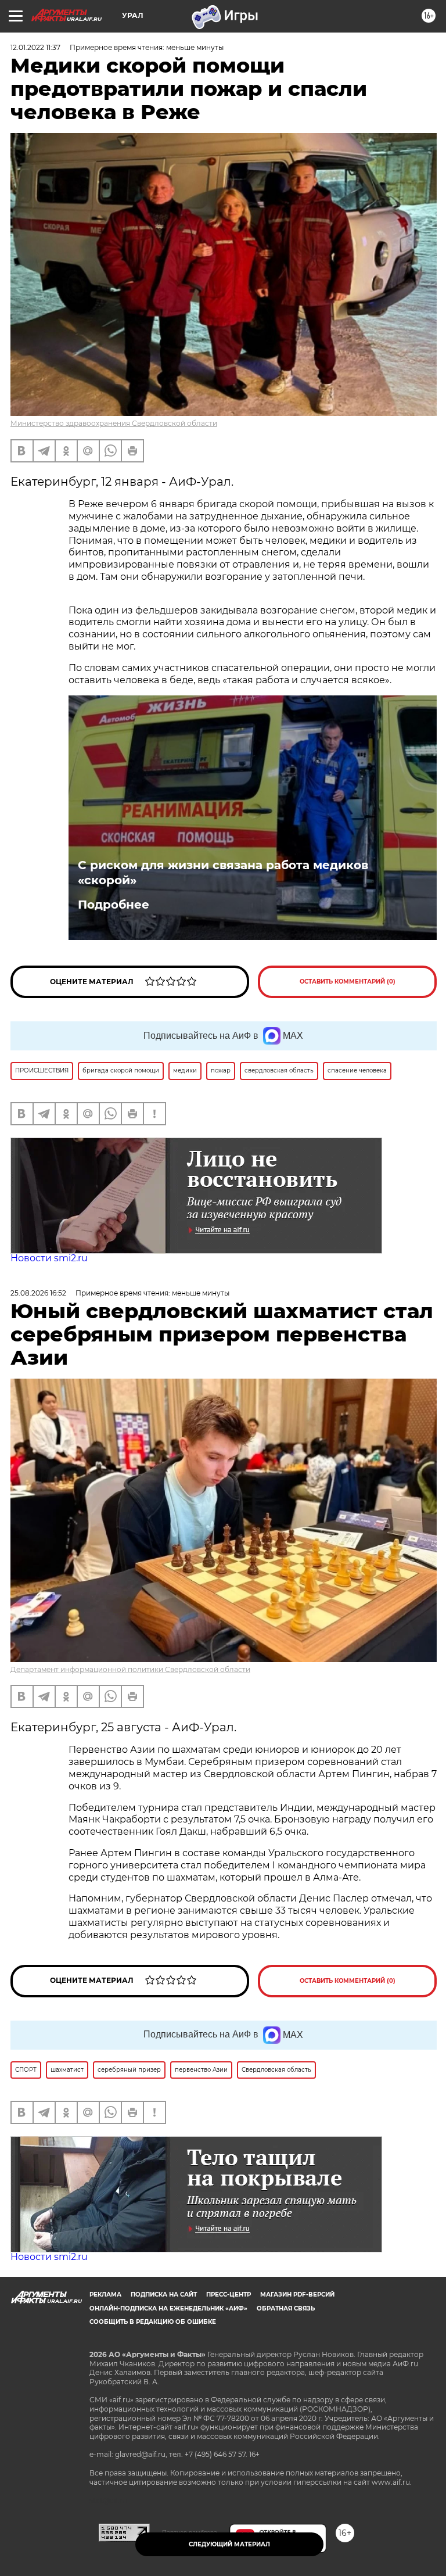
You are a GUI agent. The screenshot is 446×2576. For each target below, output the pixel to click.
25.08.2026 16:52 (38, 1293)
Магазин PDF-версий (297, 2295)
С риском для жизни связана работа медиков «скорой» (223, 873)
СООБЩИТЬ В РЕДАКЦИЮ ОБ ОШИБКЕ (153, 2322)
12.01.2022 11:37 (35, 47)
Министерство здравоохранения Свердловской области (114, 423)
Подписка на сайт (164, 2295)
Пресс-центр (229, 2295)
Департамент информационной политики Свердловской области (130, 1669)
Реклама (105, 2295)
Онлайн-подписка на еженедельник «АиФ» (168, 2308)
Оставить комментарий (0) (348, 982)
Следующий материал (229, 2544)
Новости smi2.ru (49, 1258)
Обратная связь (286, 2308)
